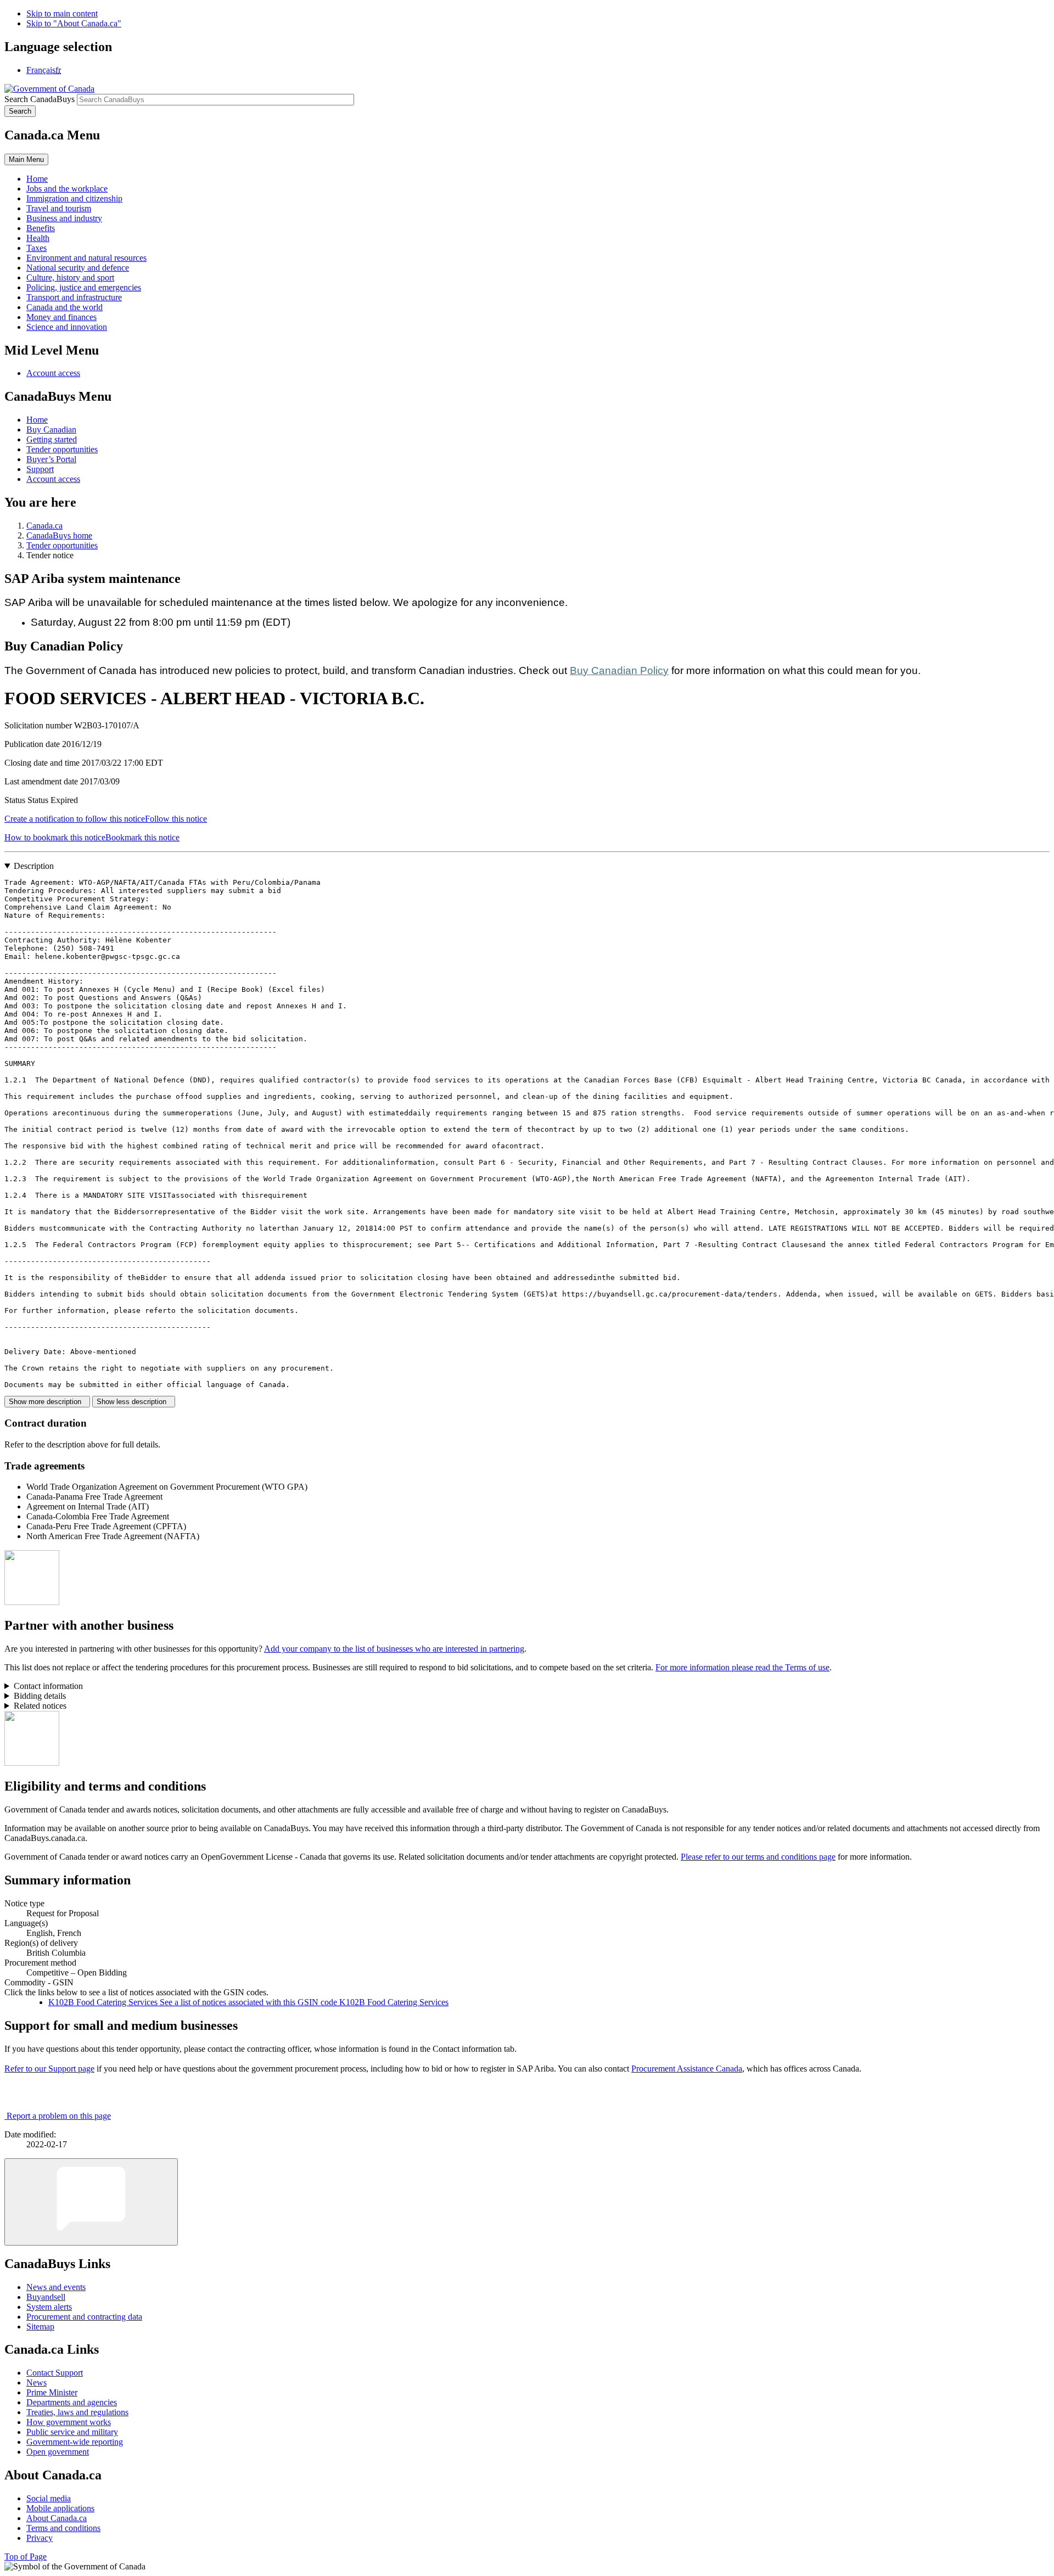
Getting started (52, 439)
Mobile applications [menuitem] (60, 2508)
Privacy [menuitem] (40, 2538)
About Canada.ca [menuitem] (57, 2518)
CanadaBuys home (59, 535)
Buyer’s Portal (51, 459)
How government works (69, 2422)
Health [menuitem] (38, 238)
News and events (56, 2287)
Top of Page (26, 2557)
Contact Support (55, 2373)
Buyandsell (46, 2297)
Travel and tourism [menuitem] (59, 208)
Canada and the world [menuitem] (65, 307)
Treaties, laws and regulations (77, 2412)
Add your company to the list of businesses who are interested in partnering (394, 1649)
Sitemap (40, 2327)
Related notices (40, 1706)
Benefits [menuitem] (41, 228)
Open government (58, 2452)
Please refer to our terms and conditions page (758, 1857)
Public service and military (72, 2432)
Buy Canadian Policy (619, 670)
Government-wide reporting (75, 2442)
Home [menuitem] (37, 179)
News (37, 2383)
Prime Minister (52, 2392)
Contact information (48, 1686)
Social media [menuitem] (49, 2498)
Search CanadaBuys (40, 99)
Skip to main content (62, 13)
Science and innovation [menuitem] (67, 327)
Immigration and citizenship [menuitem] (74, 198)
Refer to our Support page (49, 2069)
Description (34, 866)
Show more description (47, 1402)
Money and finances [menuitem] (61, 317)
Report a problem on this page (59, 2116)
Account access (53, 373)
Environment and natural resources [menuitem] (86, 258)
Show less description (134, 1402)
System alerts (49, 2307)
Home (37, 420)
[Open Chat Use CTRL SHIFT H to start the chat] (91, 2202)
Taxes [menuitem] (37, 248)
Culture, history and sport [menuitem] (70, 277)
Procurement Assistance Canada (687, 2069)
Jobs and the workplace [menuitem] (67, 189)
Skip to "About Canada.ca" (74, 23)
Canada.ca (44, 526)
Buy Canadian (51, 430)
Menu (26, 159)
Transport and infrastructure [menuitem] (74, 297)
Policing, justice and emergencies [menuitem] (84, 287)
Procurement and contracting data (84, 2317)
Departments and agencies (72, 2402)
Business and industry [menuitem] (64, 218)
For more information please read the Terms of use (742, 1667)
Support (40, 469)
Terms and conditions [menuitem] (63, 2528)
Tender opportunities (62, 449)
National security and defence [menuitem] (78, 268)
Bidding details (40, 1696)
